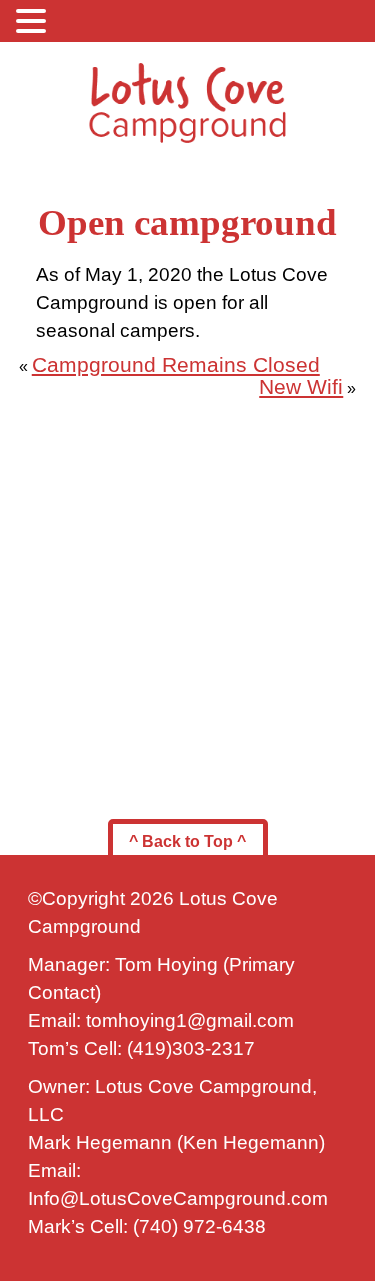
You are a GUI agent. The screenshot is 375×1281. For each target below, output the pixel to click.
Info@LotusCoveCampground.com (178, 1198)
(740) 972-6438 (199, 1226)
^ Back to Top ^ (187, 841)
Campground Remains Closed (176, 365)
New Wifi (301, 387)
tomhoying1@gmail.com (190, 1020)
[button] (34, 20)
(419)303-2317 (191, 1048)
